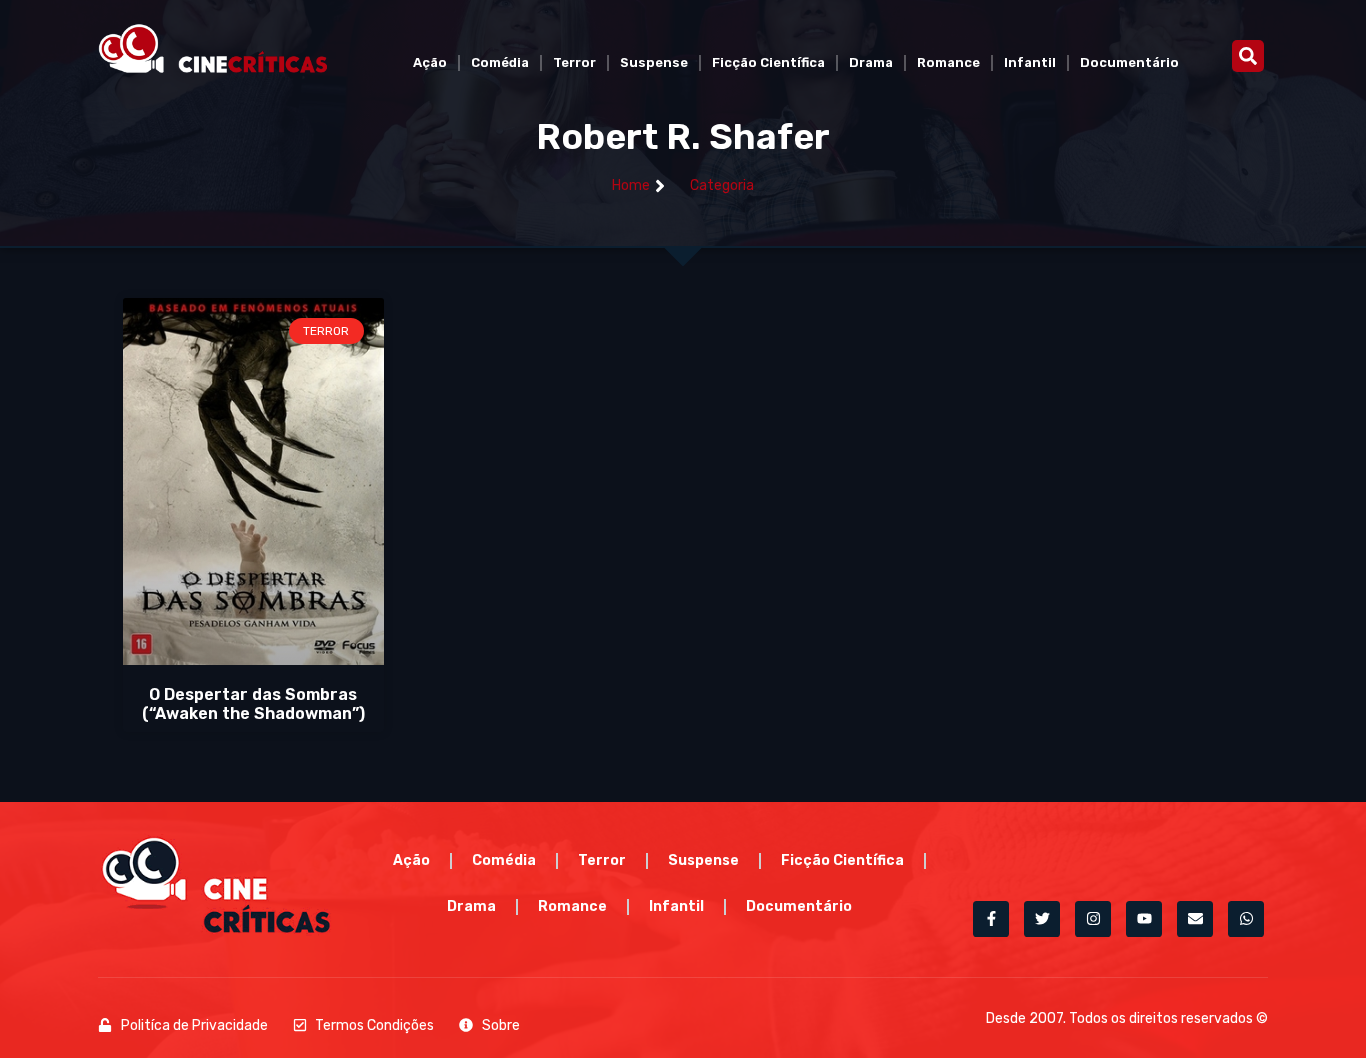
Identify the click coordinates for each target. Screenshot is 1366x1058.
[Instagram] (1093, 919)
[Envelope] (1195, 919)
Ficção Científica (768, 62)
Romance (948, 62)
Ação (430, 62)
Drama (871, 62)
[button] (1248, 56)
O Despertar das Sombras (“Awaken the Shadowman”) (253, 704)
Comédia (500, 62)
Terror (574, 62)
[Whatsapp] (1246, 919)
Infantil (1030, 62)
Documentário (1129, 62)
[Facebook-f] (991, 919)
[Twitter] (1042, 919)
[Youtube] (1144, 919)
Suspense (654, 62)
